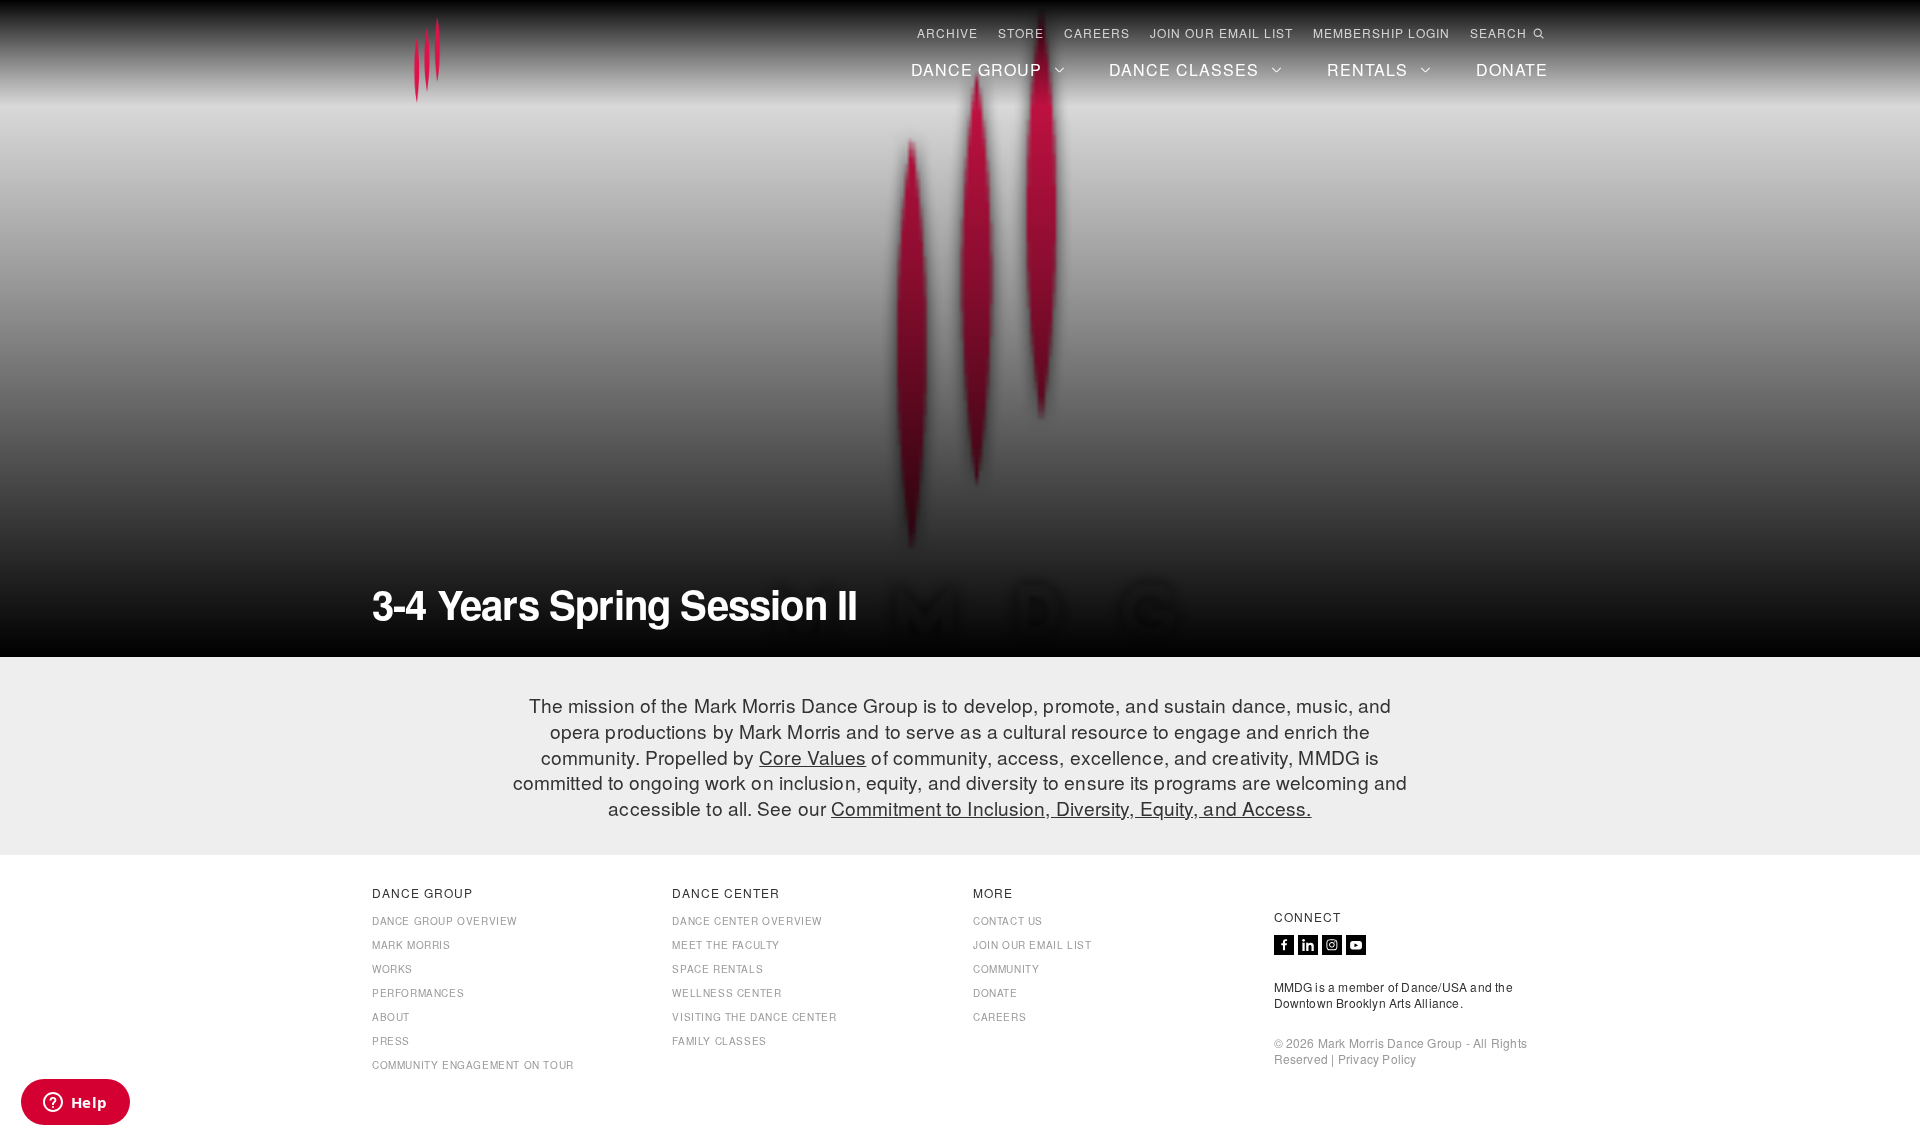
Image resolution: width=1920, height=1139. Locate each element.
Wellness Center (726, 993)
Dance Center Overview (747, 921)
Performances (418, 993)
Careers (1097, 33)
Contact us (1008, 921)
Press (391, 1041)
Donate (995, 993)
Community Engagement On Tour (473, 1065)
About (391, 1017)
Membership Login (1381, 33)
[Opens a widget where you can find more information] (75, 1104)
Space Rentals (717, 969)
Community (1006, 969)
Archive (947, 33)
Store (1021, 33)
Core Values (812, 756)
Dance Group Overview (444, 921)
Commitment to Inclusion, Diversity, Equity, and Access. (1071, 807)
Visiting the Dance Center (754, 1017)
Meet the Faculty (726, 945)
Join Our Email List (1221, 33)
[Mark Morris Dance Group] (427, 61)
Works (392, 969)
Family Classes (719, 1041)
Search (1498, 33)
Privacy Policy (1377, 1058)
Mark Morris (411, 945)
